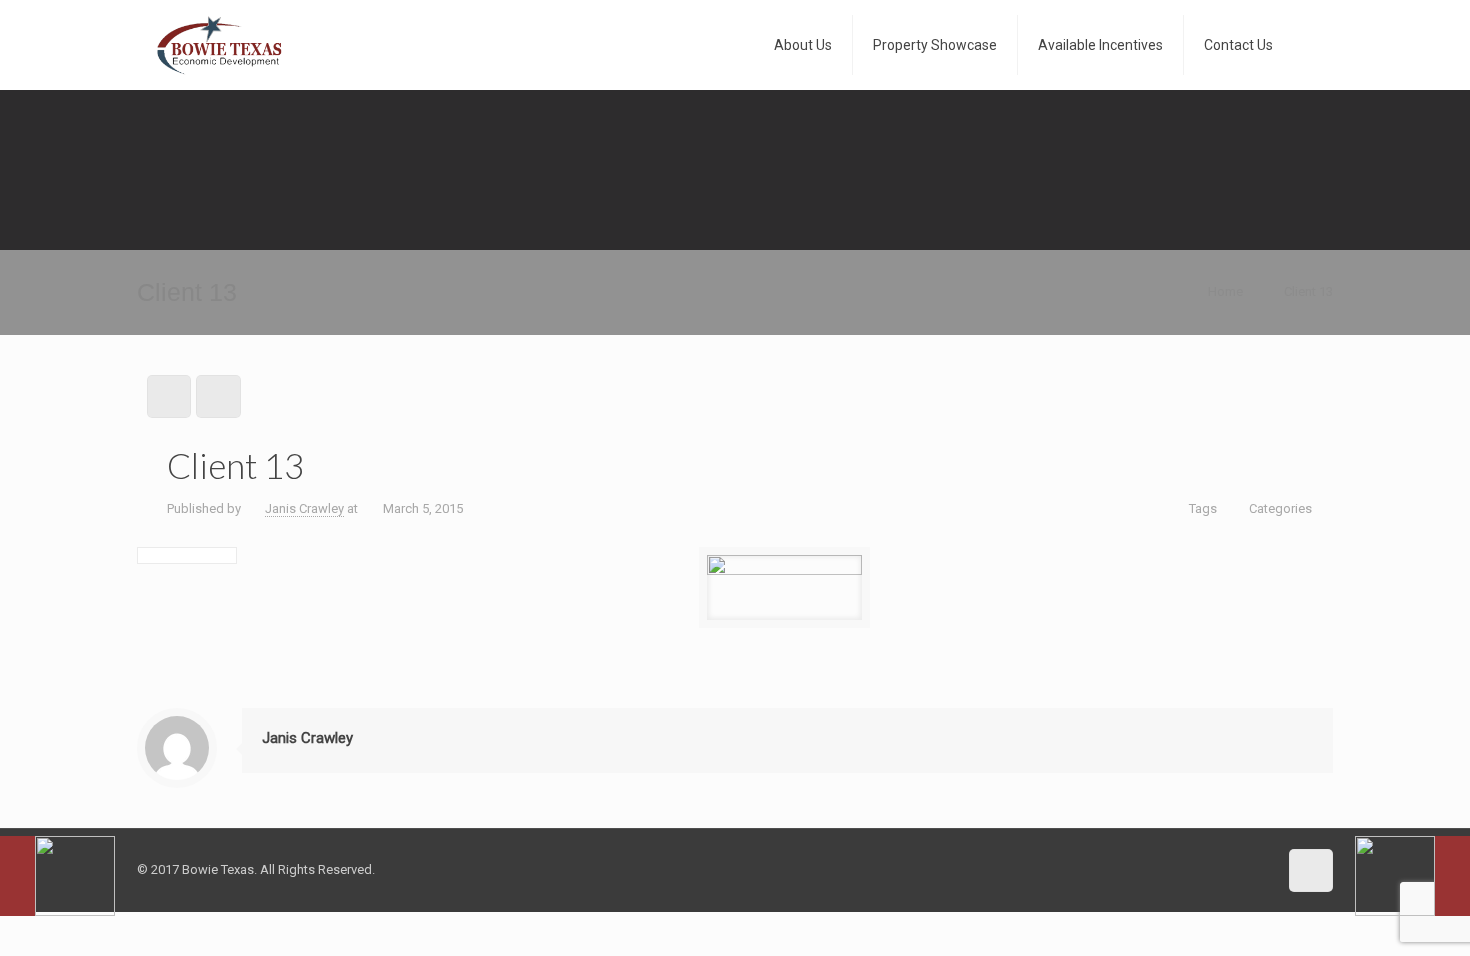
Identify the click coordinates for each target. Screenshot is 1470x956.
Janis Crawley (304, 508)
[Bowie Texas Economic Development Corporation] (220, 45)
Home (1225, 291)
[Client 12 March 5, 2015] (57, 876)
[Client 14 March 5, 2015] (1412, 876)
